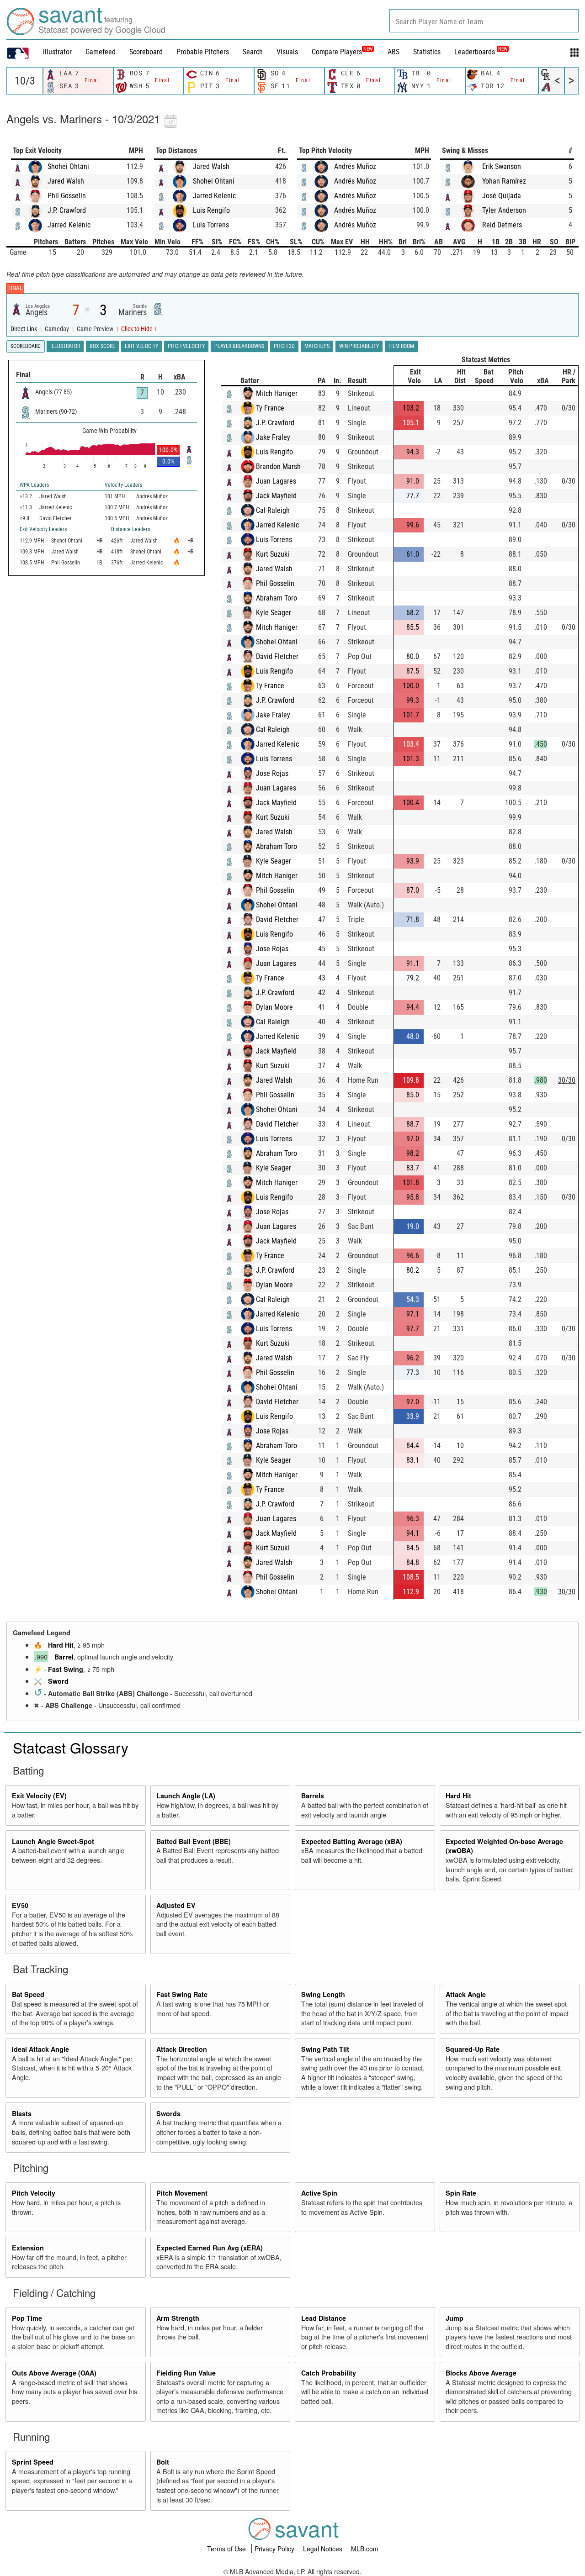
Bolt (163, 2462)
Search (253, 52)
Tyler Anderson (504, 210)
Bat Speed (28, 1994)
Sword (58, 1681)
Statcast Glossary (71, 1747)
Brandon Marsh (278, 466)
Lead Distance (324, 2318)
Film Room (401, 346)
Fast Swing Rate (182, 1994)
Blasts (22, 2113)
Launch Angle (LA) (186, 1796)
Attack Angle (466, 1994)
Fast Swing (66, 1669)
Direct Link (24, 329)
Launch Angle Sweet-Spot (53, 1841)
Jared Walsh (66, 181)
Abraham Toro (277, 598)
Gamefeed (101, 52)
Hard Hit (61, 1645)
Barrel (64, 1657)
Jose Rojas (272, 773)
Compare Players (337, 52)
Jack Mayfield (276, 496)
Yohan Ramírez (504, 181)
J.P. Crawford (67, 210)
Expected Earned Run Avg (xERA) (210, 2248)
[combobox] (484, 21)
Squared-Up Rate (473, 2049)
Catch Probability (329, 2373)
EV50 (20, 1905)
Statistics (427, 52)
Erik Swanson (502, 166)
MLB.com (365, 2549)
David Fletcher (277, 656)
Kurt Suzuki (273, 554)
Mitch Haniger (277, 393)
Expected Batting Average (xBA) (352, 1841)
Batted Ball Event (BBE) (194, 1841)
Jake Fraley (273, 437)
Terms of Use (227, 2549)
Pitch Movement (182, 2193)
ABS (394, 52)
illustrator (57, 52)
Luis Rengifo (211, 210)
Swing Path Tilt (325, 2049)
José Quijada (502, 196)
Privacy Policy (275, 2549)
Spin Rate (461, 2193)
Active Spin (319, 2193)
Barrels (313, 1796)
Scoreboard (146, 52)
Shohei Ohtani (68, 166)
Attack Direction (182, 2049)
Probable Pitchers (203, 52)
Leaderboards (481, 52)
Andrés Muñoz (355, 166)
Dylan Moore (274, 1007)
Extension (28, 2248)
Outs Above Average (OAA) (54, 2373)
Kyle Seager (274, 613)
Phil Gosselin (67, 196)
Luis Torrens (211, 225)
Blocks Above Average (481, 2373)
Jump (455, 2318)
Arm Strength (178, 2318)
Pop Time (27, 2318)
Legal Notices (324, 2549)
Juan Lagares (276, 481)
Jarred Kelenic (69, 225)
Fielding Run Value (186, 2373)
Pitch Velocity (34, 2193)
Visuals (287, 52)
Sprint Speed (33, 2462)
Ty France (270, 408)
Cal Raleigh (273, 510)
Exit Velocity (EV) (39, 1796)
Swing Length (323, 1994)
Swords (168, 2113)
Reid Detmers (502, 225)
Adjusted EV (176, 1905)
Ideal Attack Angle (40, 2049)
